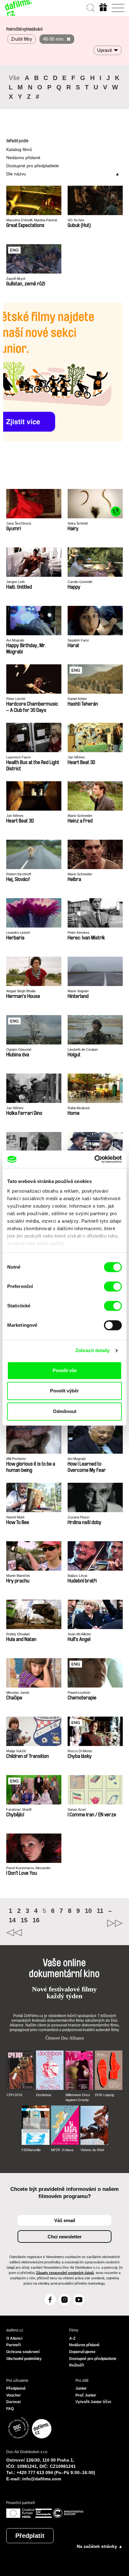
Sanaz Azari (77, 1809)
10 (88, 1911)
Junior (81, 2388)
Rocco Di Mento (80, 1751)
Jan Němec (76, 757)
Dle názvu (16, 174)
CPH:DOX (14, 2095)
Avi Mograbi (15, 640)
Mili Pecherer (16, 1459)
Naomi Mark (15, 1517)
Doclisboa (44, 2095)
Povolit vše (65, 1370)
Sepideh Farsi (78, 640)
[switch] (113, 1286)
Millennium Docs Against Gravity (78, 2097)
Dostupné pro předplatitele (33, 166)
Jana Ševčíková (19, 523)
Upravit (104, 50)
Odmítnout (65, 1411)
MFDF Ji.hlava (62, 2150)
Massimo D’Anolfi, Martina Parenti (32, 220)
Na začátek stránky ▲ (100, 2546)
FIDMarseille (31, 2150)
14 (12, 1920)
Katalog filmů (19, 149)
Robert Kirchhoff (19, 874)
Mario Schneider (80, 816)
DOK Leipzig (104, 2095)
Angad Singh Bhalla (21, 991)
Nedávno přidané (23, 158)
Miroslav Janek (18, 1693)
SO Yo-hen (76, 220)
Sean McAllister (79, 1634)
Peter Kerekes (79, 933)
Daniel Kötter (77, 699)
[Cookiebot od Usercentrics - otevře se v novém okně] (94, 1159)
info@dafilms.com (42, 2479)
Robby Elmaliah (18, 1634)
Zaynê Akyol (16, 279)
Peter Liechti (16, 699)
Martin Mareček (18, 1576)
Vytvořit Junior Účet (93, 2402)
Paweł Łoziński (79, 1693)
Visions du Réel (92, 2150)
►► (94, 1923)
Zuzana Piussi (78, 1517)
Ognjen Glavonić (19, 1049)
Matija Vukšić (16, 1751)
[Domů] (19, 8)
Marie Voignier (78, 991)
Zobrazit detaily (93, 1350)
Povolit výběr (64, 1391)
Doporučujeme (82, 2352)
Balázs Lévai (77, 1576)
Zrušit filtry (22, 39)
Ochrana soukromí (23, 2352)
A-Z (72, 2338)
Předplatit (30, 2536)
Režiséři (77, 2365)
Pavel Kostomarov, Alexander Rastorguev (28, 1868)
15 (24, 1920)
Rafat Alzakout (79, 1108)
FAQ (10, 2409)
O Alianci (14, 2338)
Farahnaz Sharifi (19, 1809)
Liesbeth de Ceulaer (83, 1049)
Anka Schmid (78, 523)
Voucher (14, 2395)
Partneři (13, 2345)
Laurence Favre (18, 757)
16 (36, 1920)
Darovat (13, 2402)
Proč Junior (86, 2395)
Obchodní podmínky (24, 2359)
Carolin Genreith (80, 582)
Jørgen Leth (15, 582)
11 (100, 1911)
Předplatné (16, 2388)
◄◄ (35, 1933)
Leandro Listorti (18, 933)
